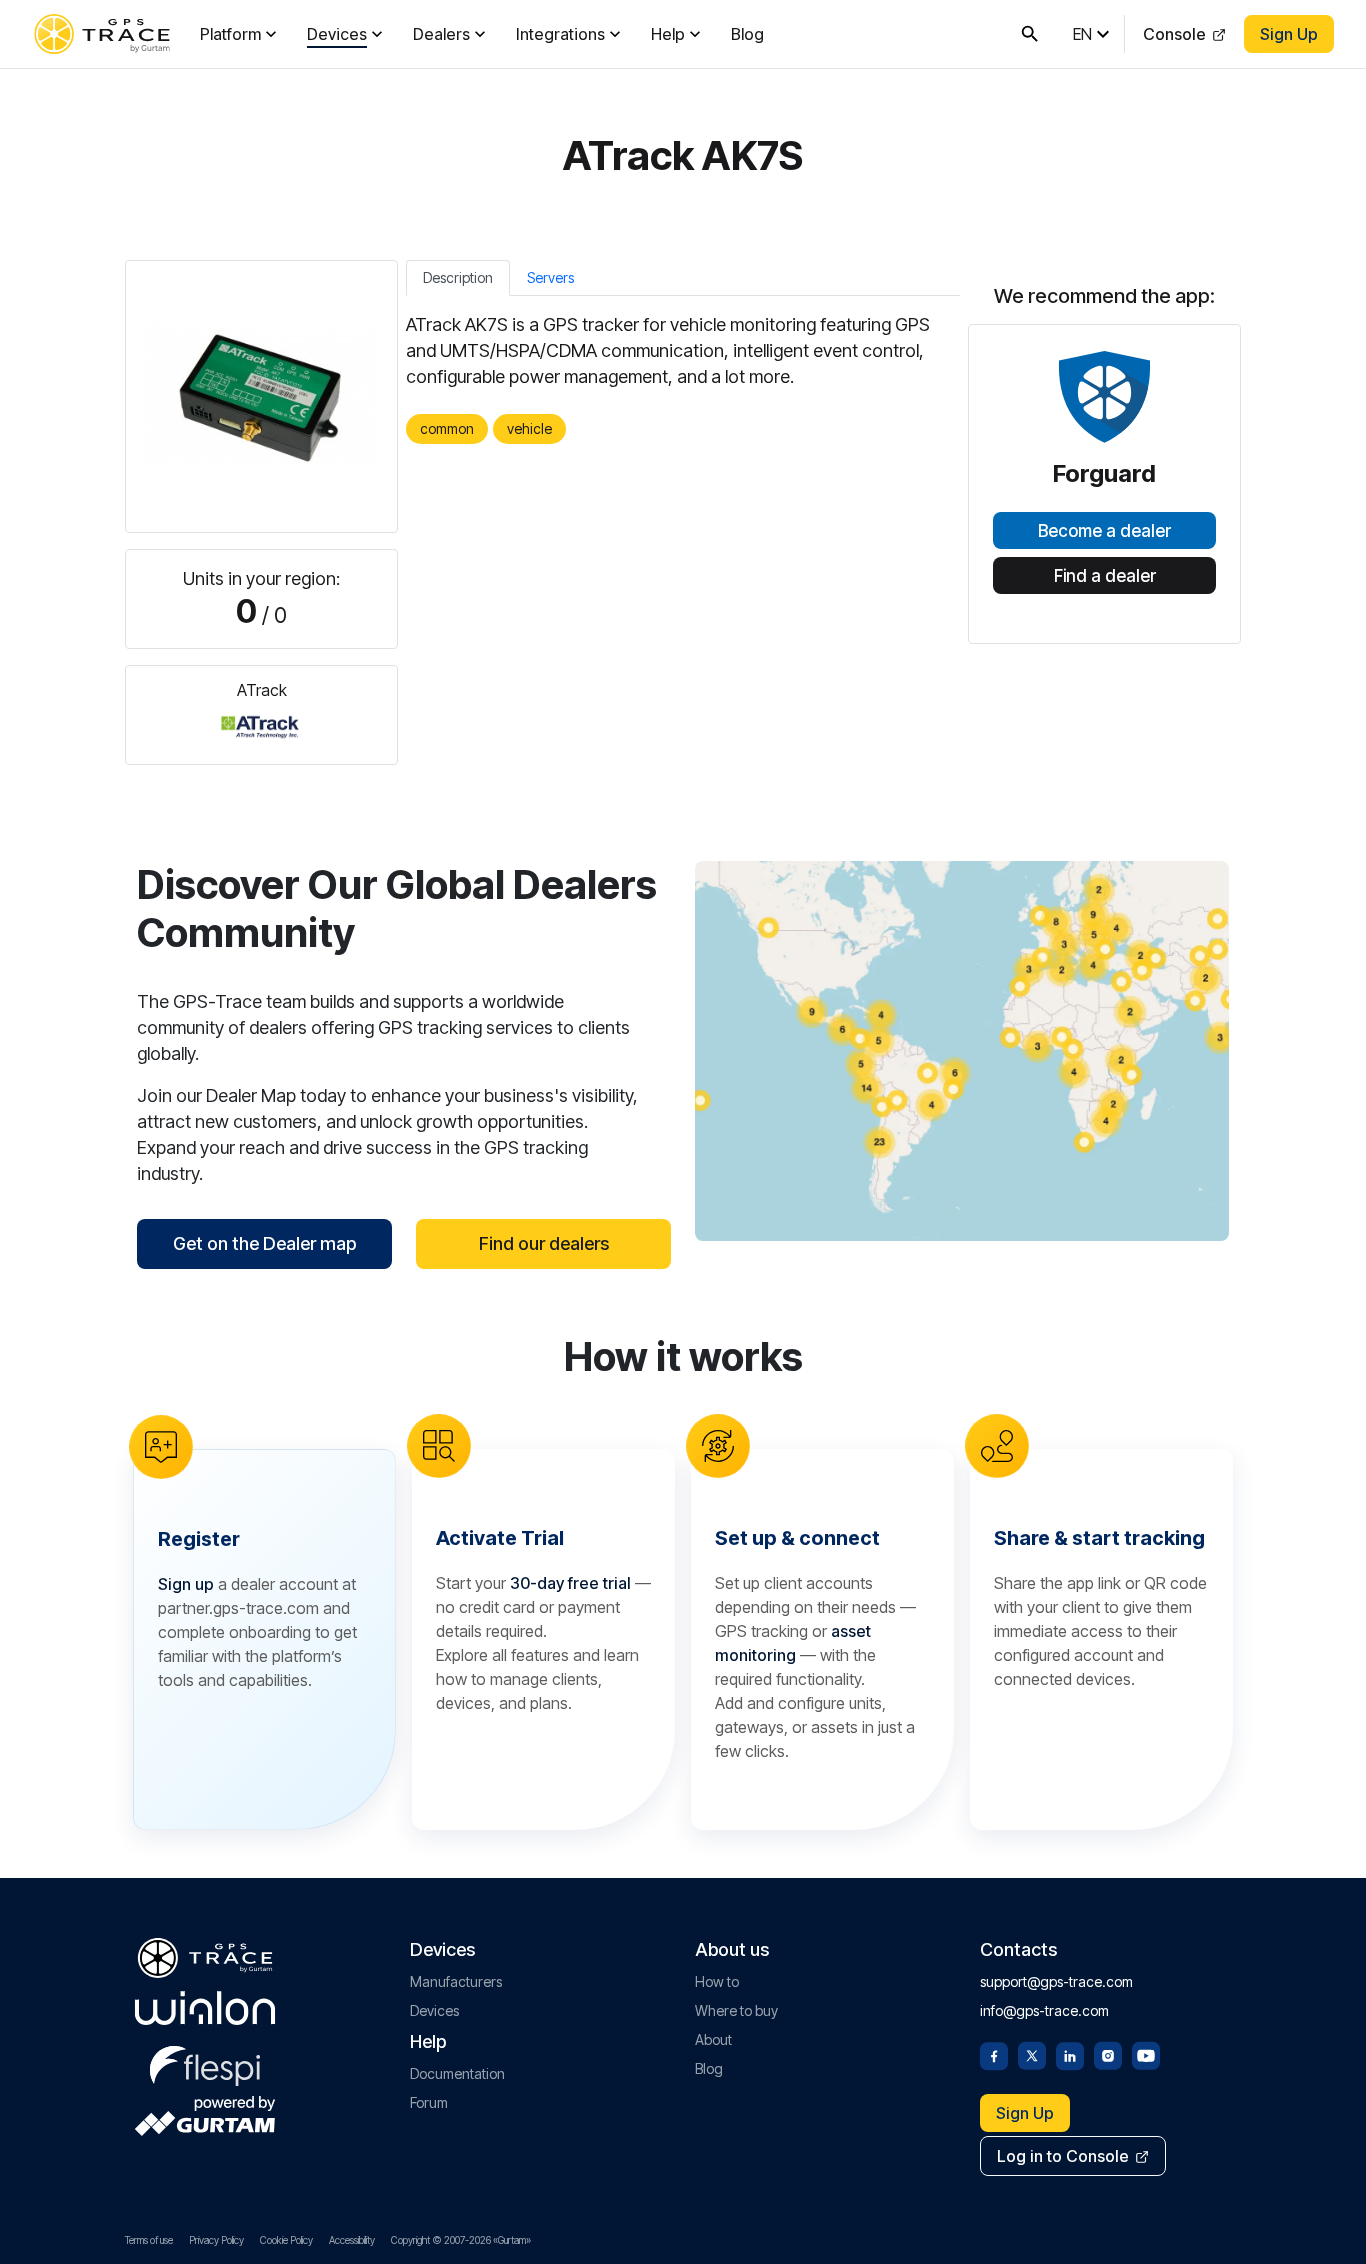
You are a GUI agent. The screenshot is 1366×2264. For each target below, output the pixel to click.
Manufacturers (456, 1981)
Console (1174, 34)
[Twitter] (1032, 2054)
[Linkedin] (1070, 2054)
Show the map (962, 1050)
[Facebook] (994, 2054)
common (447, 428)
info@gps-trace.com (1044, 2010)
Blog (747, 34)
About (713, 2039)
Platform (230, 34)
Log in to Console (1063, 2156)
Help (668, 34)
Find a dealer (1105, 576)
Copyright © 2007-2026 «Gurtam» (461, 2240)
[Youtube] (1146, 2054)
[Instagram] (1108, 2054)
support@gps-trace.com (1056, 1981)
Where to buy (736, 2010)
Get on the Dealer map (264, 1243)
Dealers (441, 34)
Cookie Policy (286, 2240)
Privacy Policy (216, 2240)
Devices (337, 34)
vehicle (529, 428)
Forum (429, 2102)
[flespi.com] (205, 2062)
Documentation (457, 2073)
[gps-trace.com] (102, 34)
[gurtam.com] (205, 2008)
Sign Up (1289, 34)
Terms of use (149, 2240)
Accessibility (352, 2240)
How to (717, 1981)
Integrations (560, 34)
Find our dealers (544, 1243)
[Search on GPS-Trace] (1030, 34)
